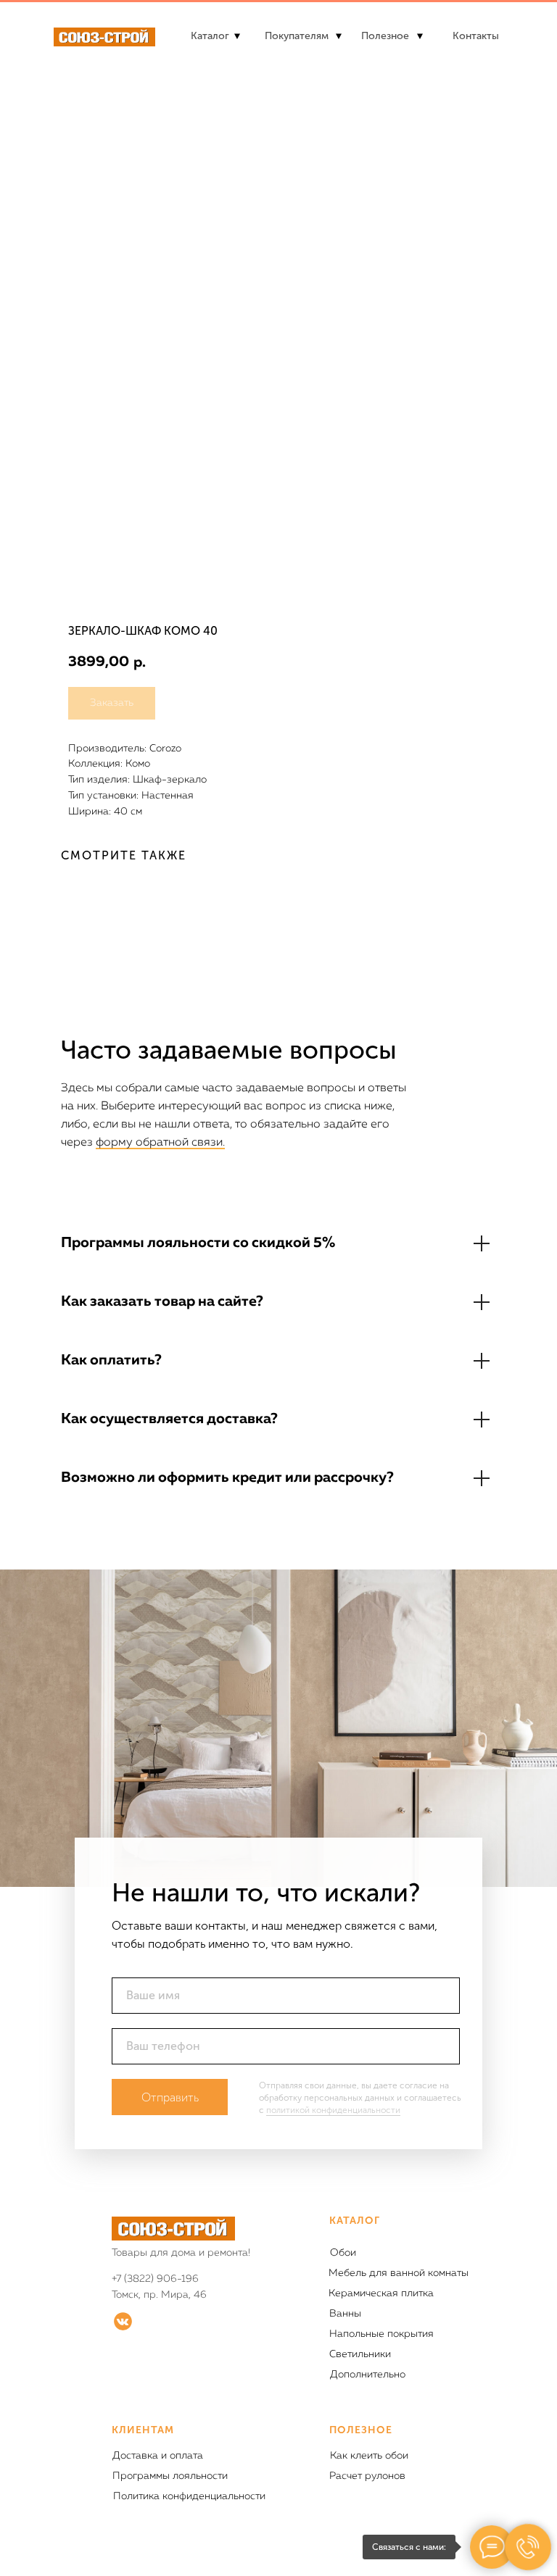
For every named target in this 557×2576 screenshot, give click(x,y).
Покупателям (297, 36)
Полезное (385, 36)
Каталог (210, 36)
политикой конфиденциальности (333, 2110)
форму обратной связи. (160, 1143)
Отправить (170, 2097)
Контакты (476, 36)
